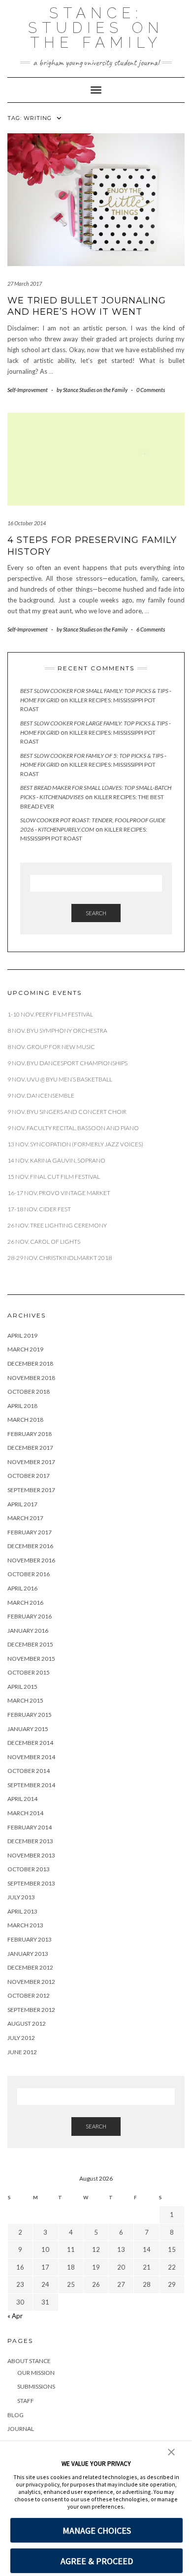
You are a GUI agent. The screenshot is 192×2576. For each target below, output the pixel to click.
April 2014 (22, 1799)
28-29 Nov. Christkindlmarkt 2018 (60, 1258)
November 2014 (31, 1757)
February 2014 (30, 1827)
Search (96, 913)
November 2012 (31, 1982)
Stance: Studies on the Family (96, 28)
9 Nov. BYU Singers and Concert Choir (67, 1112)
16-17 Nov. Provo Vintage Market (59, 1193)
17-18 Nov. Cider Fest (39, 1209)
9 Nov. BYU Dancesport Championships (67, 1063)
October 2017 (29, 1476)
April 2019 (22, 1335)
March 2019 (25, 1349)
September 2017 (31, 1490)
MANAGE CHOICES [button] (97, 2531)
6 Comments (151, 629)
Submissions (36, 2386)
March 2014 (25, 1813)
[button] (171, 2451)
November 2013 (31, 1855)
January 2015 (28, 1729)
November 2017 (31, 1462)
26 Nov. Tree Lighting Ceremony (57, 1225)
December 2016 (30, 1546)
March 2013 (25, 1925)
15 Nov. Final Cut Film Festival (54, 1177)
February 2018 (30, 1434)
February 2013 (30, 1939)
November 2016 (31, 1560)
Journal (21, 2429)
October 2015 (29, 1672)
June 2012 (22, 2052)
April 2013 (22, 1911)
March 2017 (25, 1518)
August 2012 (27, 2023)
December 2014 (30, 1743)
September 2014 (31, 1785)
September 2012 (31, 2010)
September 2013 (31, 1883)
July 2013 (21, 1897)
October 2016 (29, 1574)
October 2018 (29, 1392)
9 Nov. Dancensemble (41, 1095)
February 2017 (30, 1532)
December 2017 (30, 1448)
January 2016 (28, 1631)
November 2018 (31, 1378)
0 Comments (151, 390)
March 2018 (25, 1420)
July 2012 (21, 2038)
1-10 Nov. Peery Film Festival (51, 1014)
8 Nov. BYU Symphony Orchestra (57, 1031)
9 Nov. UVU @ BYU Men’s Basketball (60, 1079)
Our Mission (36, 2373)
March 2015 (25, 1700)
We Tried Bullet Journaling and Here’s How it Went (87, 306)
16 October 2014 (27, 523)
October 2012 (29, 1995)
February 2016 (30, 1616)
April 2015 (22, 1687)
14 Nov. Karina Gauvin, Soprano (56, 1160)
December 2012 (30, 1967)
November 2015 (31, 1659)
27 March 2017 (25, 284)
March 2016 (25, 1603)
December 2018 (30, 1363)
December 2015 (30, 1644)
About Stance (29, 2361)
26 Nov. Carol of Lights (44, 1242)
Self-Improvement (28, 390)
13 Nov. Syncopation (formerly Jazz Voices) (75, 1144)
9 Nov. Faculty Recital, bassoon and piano (73, 1128)
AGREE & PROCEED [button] (97, 2561)
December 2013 (30, 1841)
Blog (16, 2415)
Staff (26, 2401)
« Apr (15, 2316)
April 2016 (22, 1588)
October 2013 (29, 1869)
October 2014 (29, 1771)
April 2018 (22, 1406)
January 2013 (28, 1954)
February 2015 (30, 1715)
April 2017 (22, 1504)
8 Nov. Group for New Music (51, 1047)
